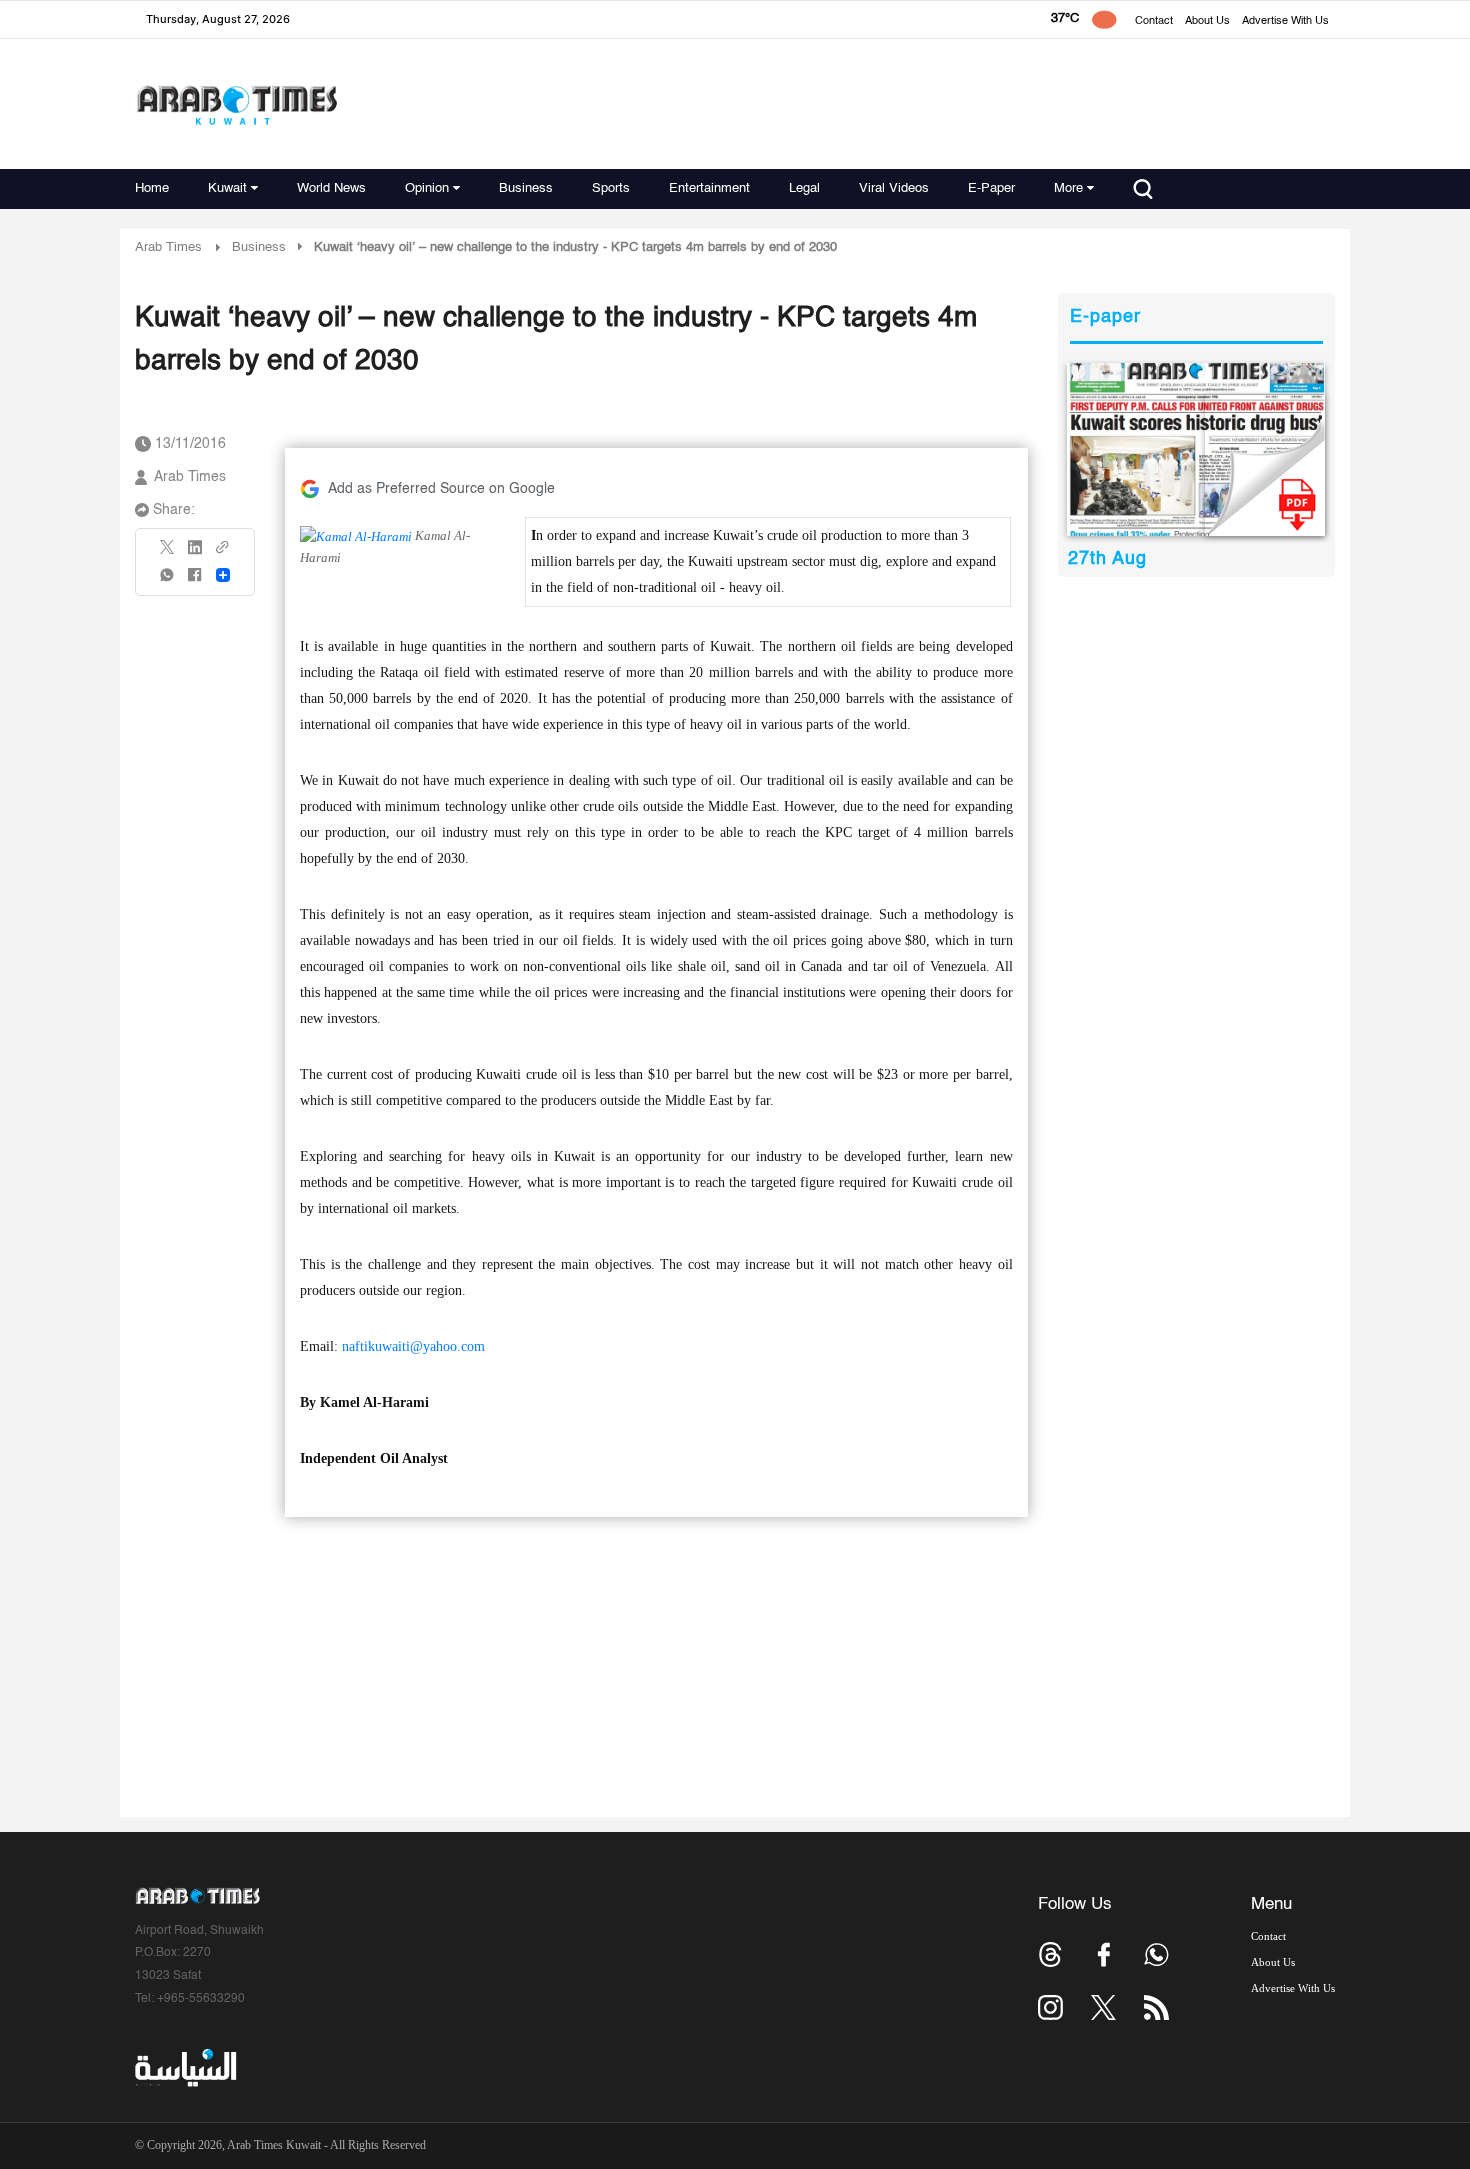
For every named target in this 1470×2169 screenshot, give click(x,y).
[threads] (1050, 1954)
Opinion (427, 188)
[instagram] (1050, 2007)
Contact (1154, 21)
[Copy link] (223, 553)
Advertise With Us (1285, 21)
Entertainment (709, 188)
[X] (168, 553)
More (1068, 188)
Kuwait (227, 188)
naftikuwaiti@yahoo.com (413, 1346)
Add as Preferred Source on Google (441, 489)
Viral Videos (894, 188)
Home (152, 188)
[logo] (236, 104)
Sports (611, 188)
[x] (1103, 2007)
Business (526, 188)
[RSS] (1156, 2007)
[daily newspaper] (1196, 449)
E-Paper (991, 188)
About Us (1207, 21)
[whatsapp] (168, 581)
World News (331, 188)
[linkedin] (195, 554)
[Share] (223, 575)
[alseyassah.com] (184, 2068)
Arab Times (168, 247)
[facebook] (195, 581)
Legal (804, 188)
